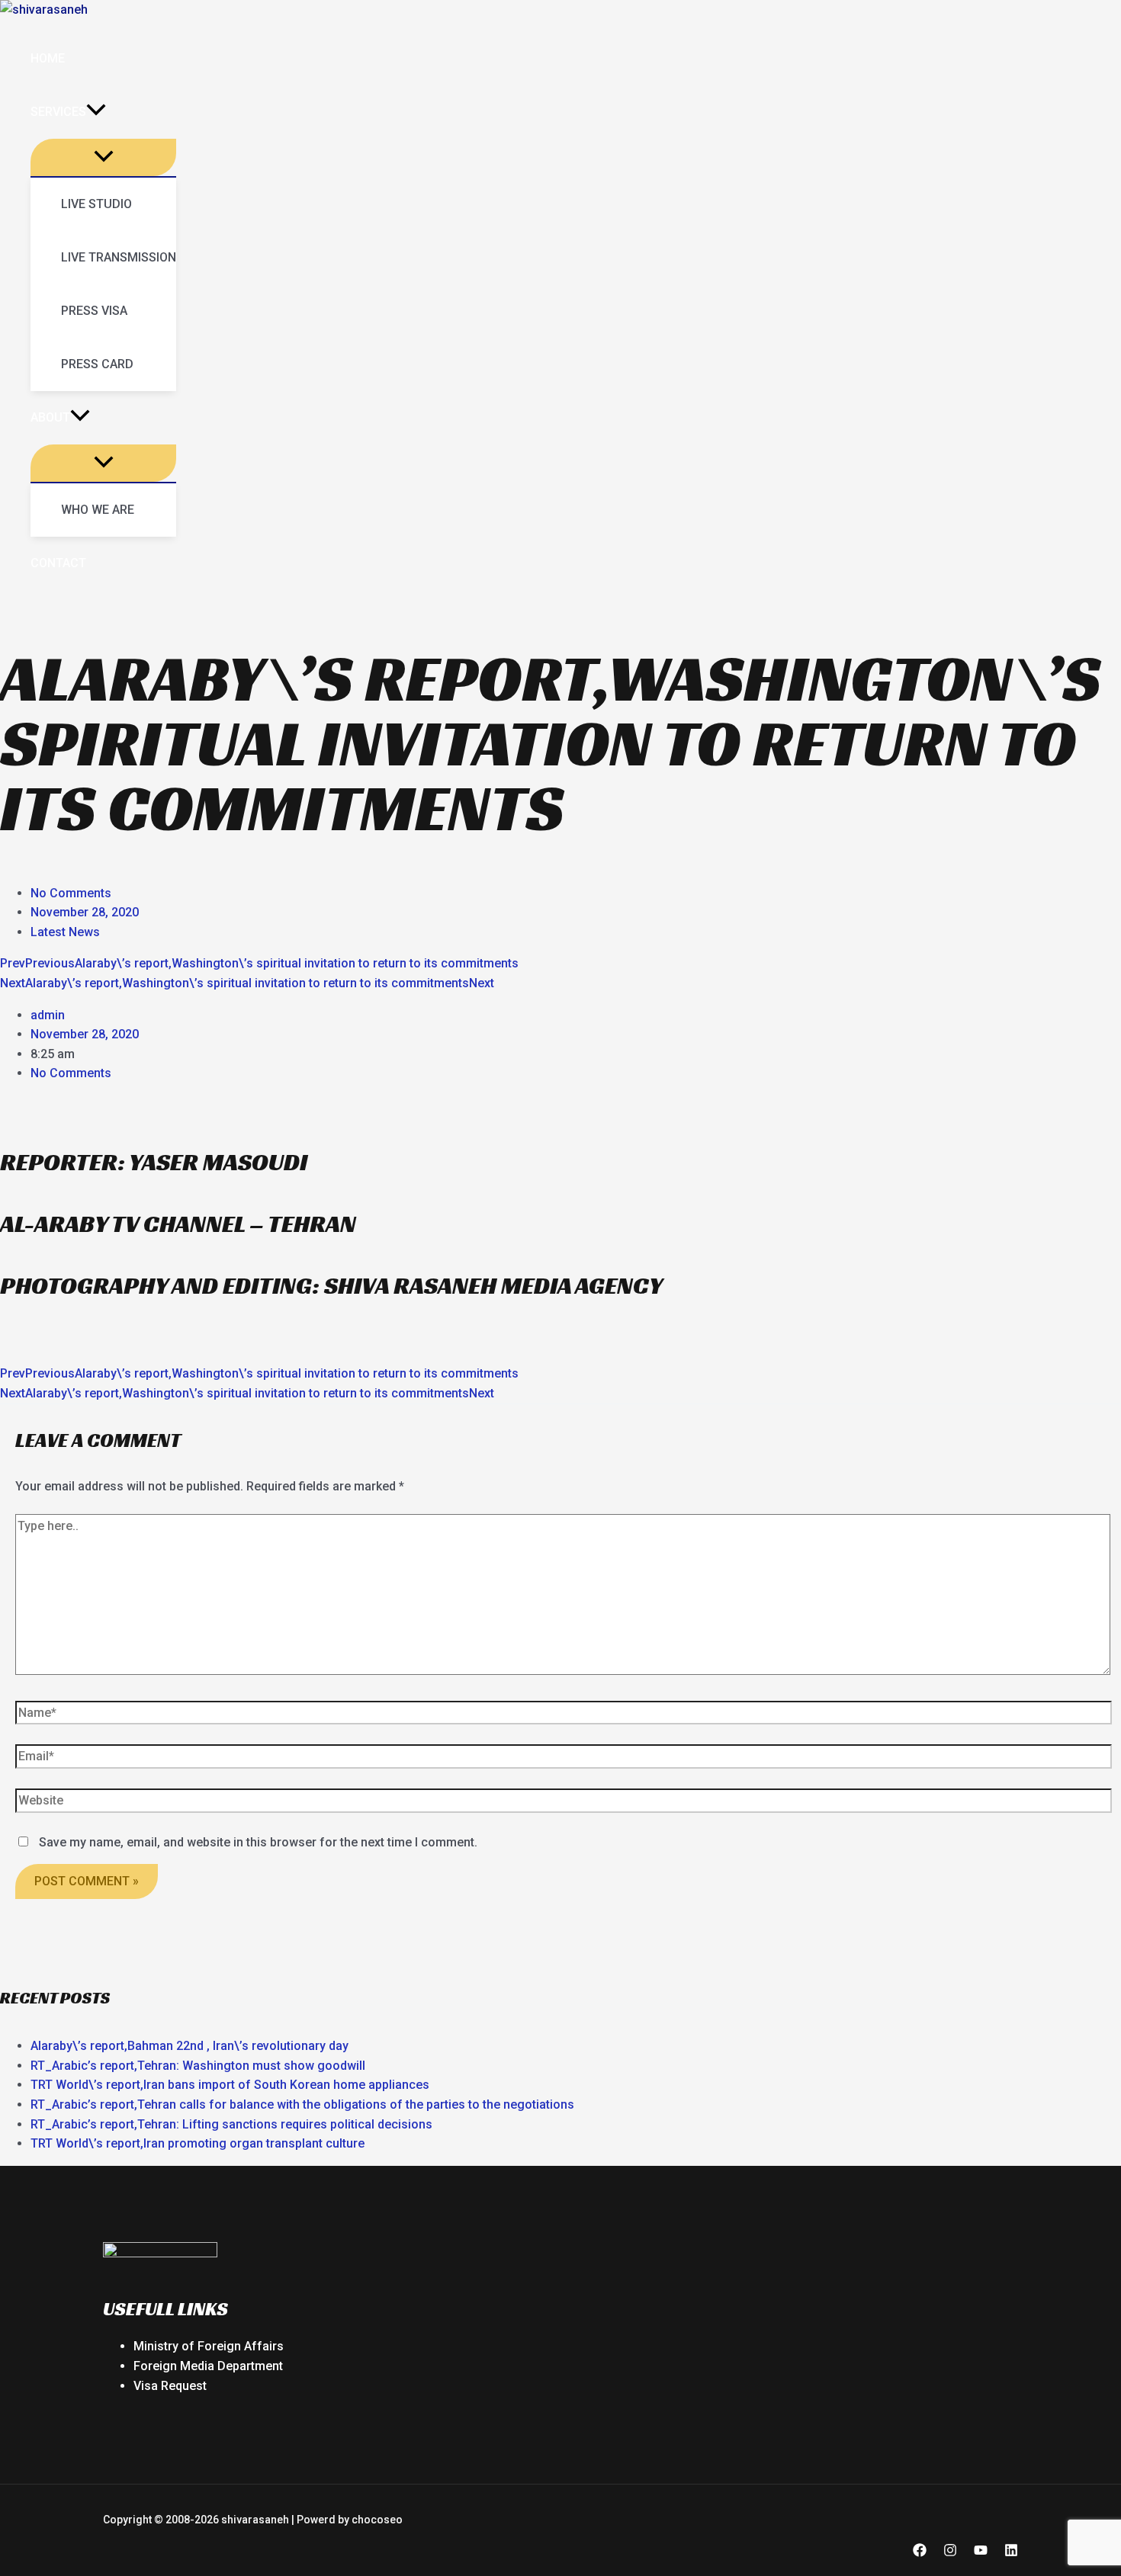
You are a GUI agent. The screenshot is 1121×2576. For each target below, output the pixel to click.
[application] (96, 112)
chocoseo (377, 2520)
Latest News (65, 932)
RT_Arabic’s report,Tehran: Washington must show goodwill (198, 2066)
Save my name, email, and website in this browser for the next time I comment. (258, 1842)
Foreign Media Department (208, 2366)
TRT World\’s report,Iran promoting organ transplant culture (198, 2143)
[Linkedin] (1011, 2553)
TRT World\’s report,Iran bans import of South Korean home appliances (230, 2085)
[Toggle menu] (103, 157)
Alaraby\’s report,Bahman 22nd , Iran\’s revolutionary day (190, 2046)
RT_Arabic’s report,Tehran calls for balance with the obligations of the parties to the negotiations (302, 2104)
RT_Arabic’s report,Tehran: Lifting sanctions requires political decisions (231, 2124)
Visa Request (170, 2386)
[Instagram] (950, 2553)
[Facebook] (920, 2553)
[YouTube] (981, 2553)
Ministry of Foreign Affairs (209, 2346)
